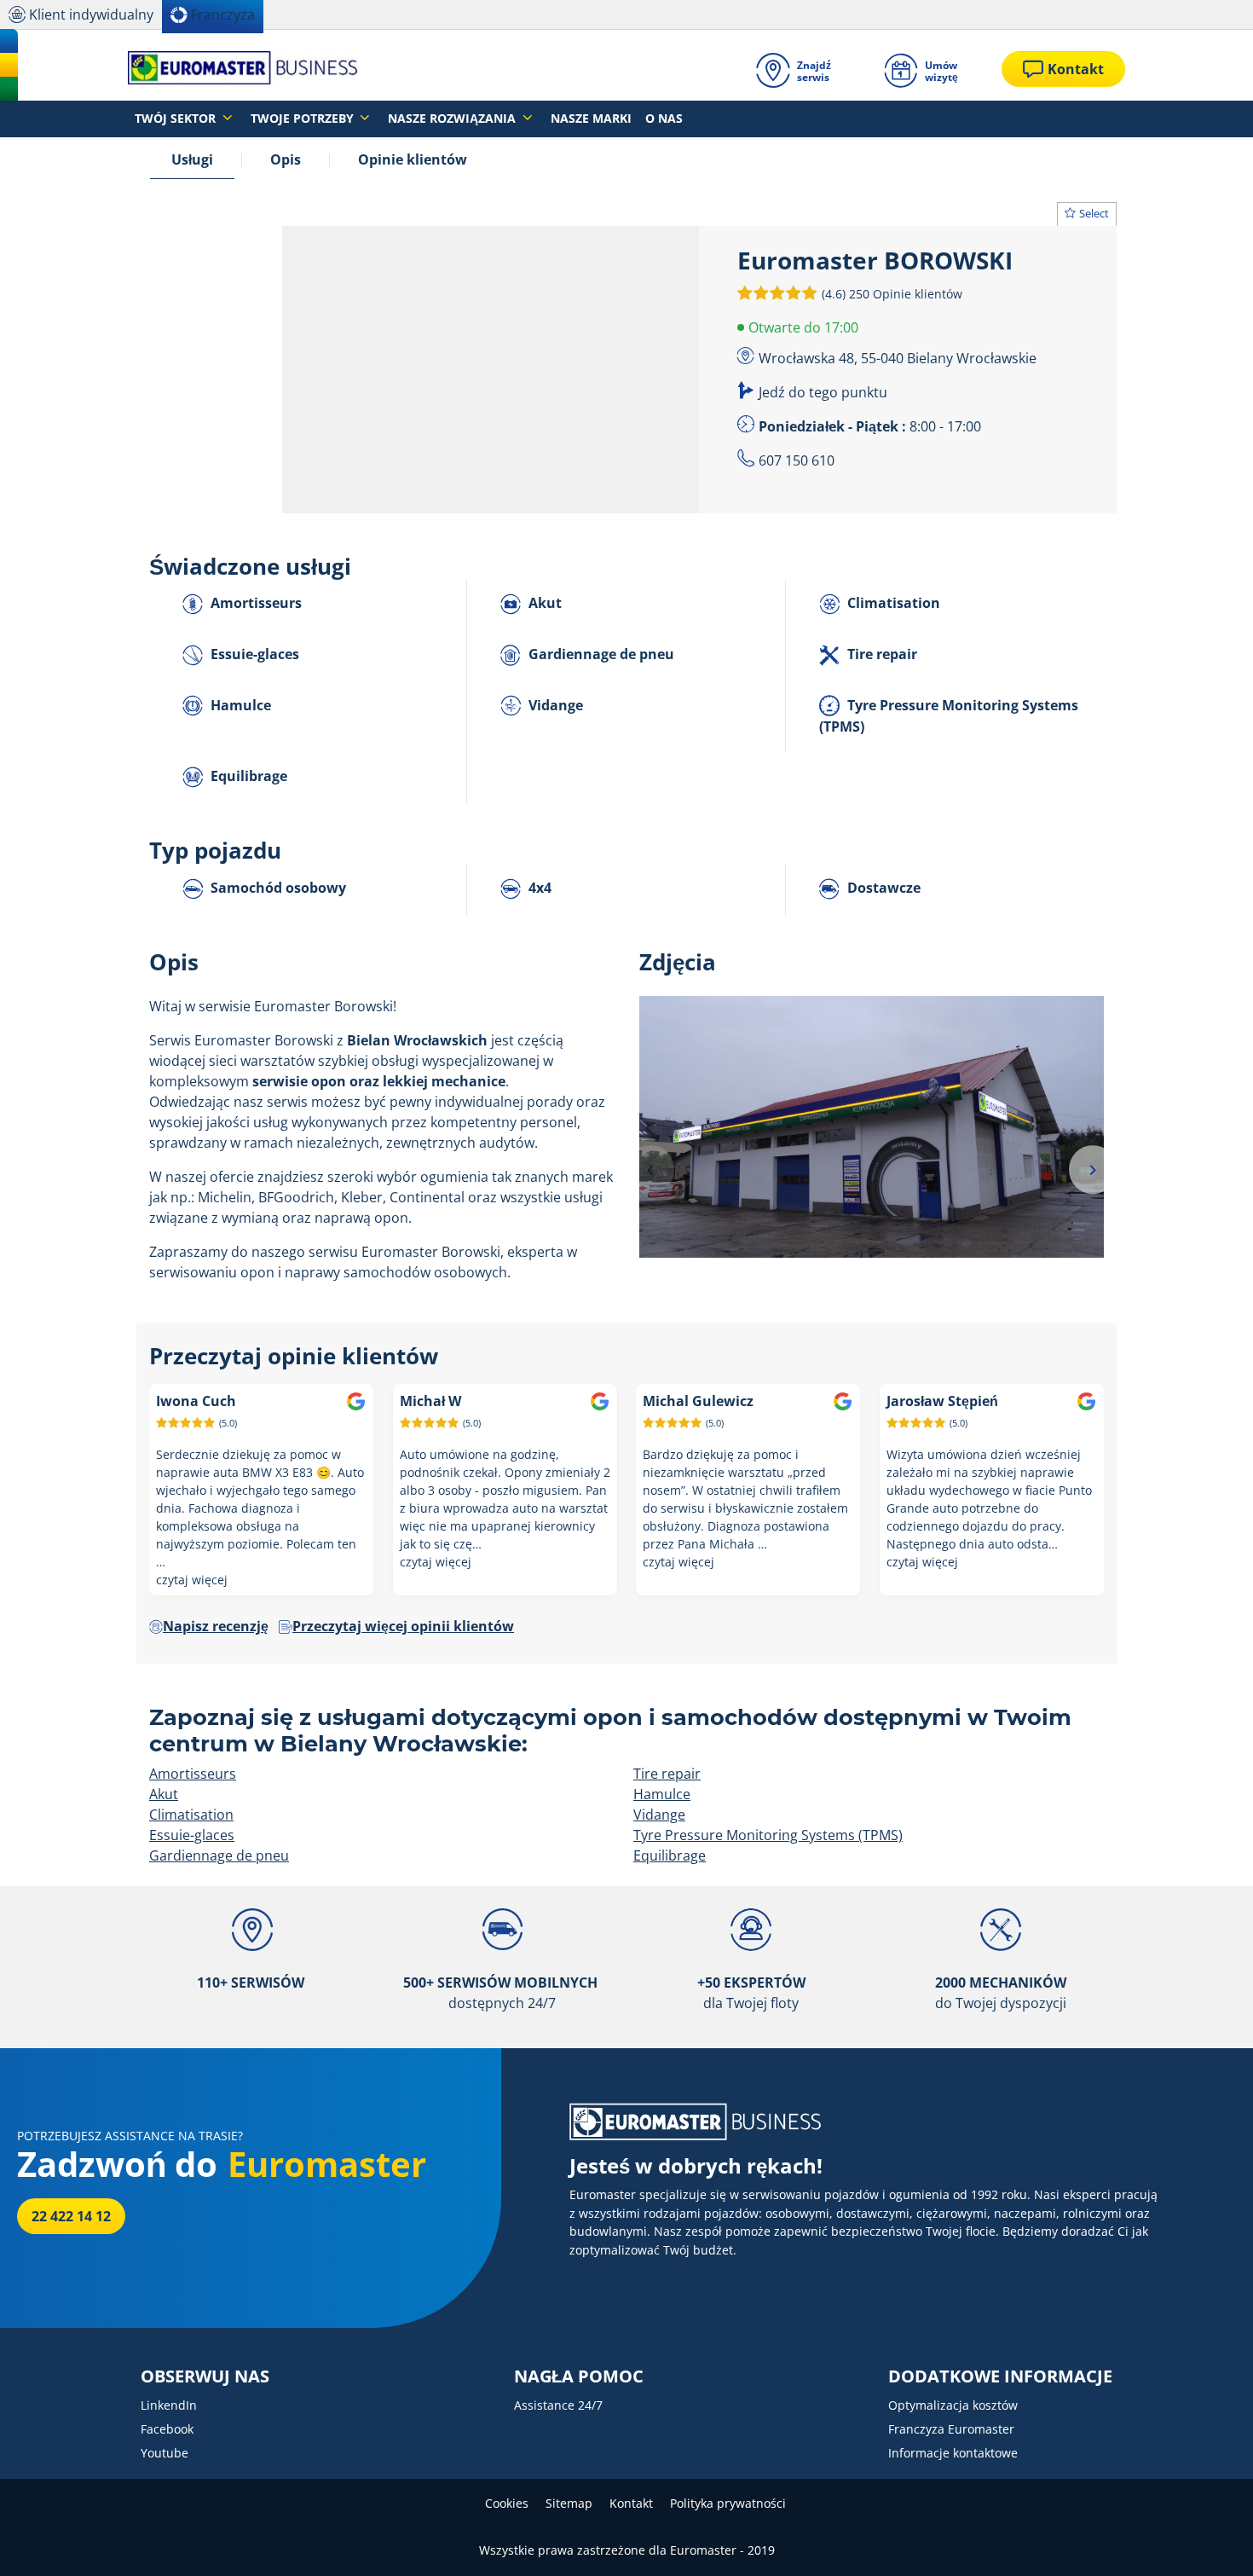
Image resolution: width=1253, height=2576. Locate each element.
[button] (890, 293)
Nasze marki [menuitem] (591, 118)
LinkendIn (169, 2405)
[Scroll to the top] (1208, 2540)
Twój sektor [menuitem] (177, 118)
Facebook (167, 2429)
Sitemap (569, 2503)
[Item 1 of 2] (872, 1169)
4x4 (538, 888)
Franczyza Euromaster (951, 2429)
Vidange (554, 705)
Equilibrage (247, 776)
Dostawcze (882, 888)
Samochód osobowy (277, 888)
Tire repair (881, 654)
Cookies (507, 2503)
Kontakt (631, 2503)
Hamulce (239, 705)
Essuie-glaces (253, 654)
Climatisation (892, 603)
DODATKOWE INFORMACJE (1000, 2376)
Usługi (192, 159)
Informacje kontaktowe (953, 2453)
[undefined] (650, 1170)
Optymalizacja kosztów (953, 2405)
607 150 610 (797, 460)
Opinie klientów (413, 159)
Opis (286, 159)
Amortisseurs (254, 603)
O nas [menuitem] (664, 118)
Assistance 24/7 (558, 2405)
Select (1094, 213)
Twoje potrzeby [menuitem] (304, 118)
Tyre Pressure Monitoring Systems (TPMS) (949, 716)
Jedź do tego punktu (823, 392)
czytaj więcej (192, 1580)
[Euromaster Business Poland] (243, 69)
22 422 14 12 (71, 2216)
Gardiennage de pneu (600, 654)
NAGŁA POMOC (579, 2376)
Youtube (165, 2453)
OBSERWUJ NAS (205, 2376)
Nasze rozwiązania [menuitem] (453, 118)
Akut (543, 603)
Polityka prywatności (728, 2503)
